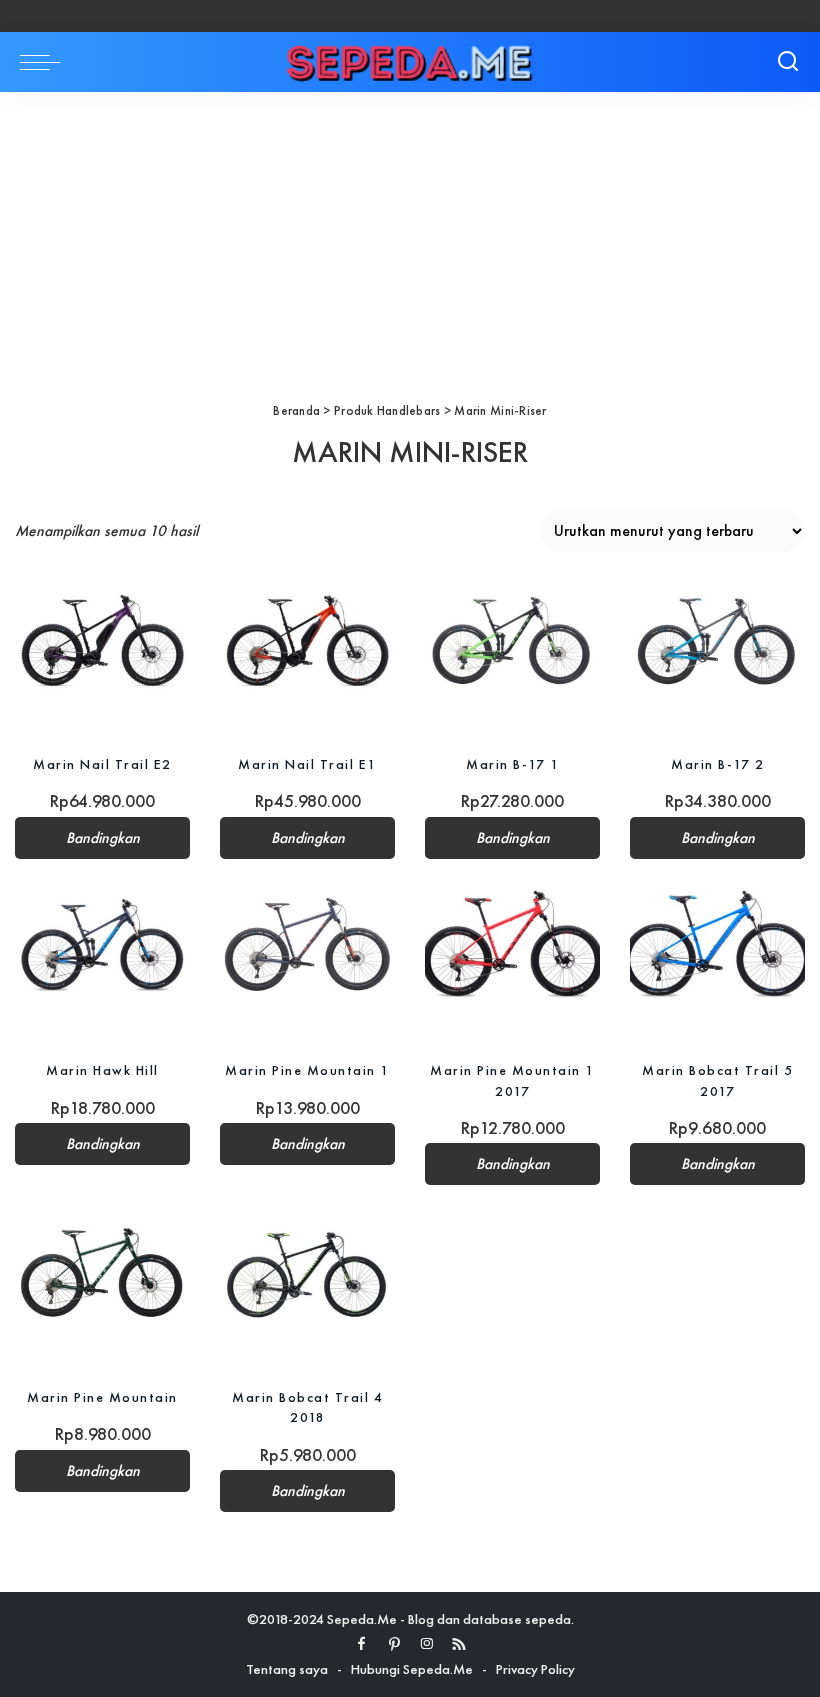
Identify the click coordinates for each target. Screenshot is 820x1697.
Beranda (296, 410)
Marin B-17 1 (512, 764)
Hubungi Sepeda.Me (412, 1669)
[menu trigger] (45, 62)
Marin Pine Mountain (102, 1397)
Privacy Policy (535, 1669)
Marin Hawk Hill (102, 1070)
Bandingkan (103, 838)
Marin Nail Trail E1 (307, 764)
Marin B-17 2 (717, 764)
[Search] (788, 62)
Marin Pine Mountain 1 (307, 1070)
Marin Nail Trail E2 (102, 764)
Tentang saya (287, 1669)
